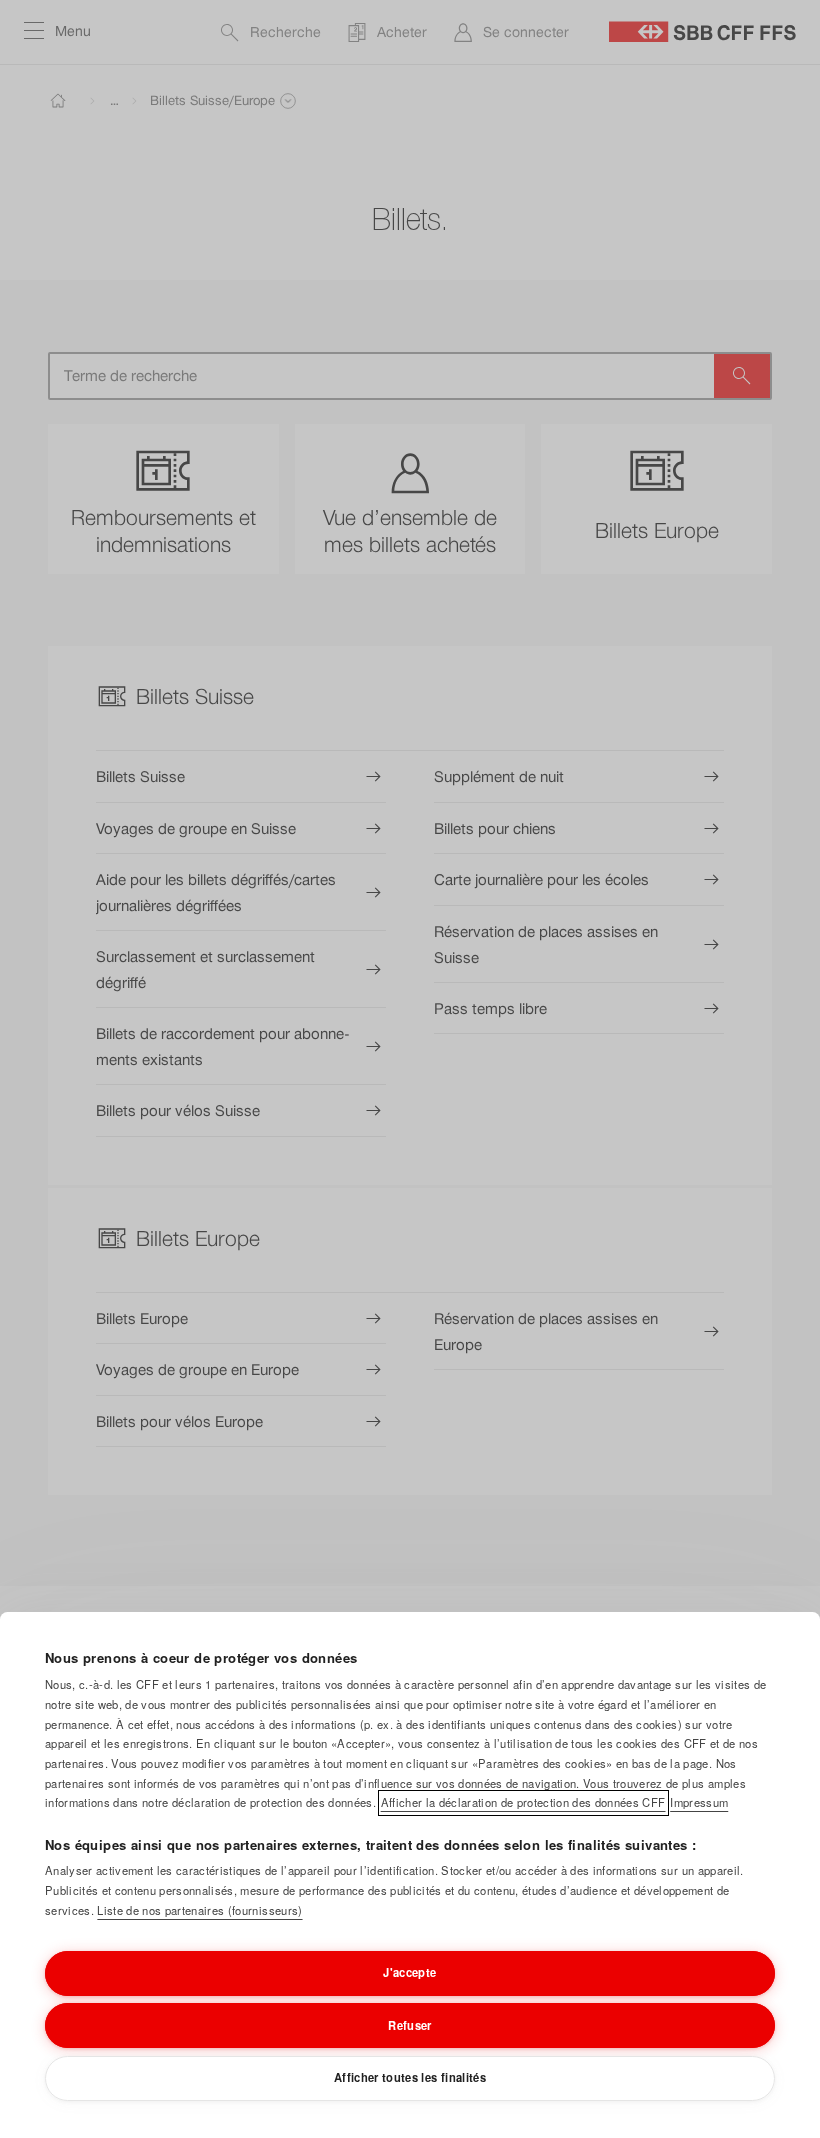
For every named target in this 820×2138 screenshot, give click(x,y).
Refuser (409, 2025)
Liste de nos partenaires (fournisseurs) (199, 1910)
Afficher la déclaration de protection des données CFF (523, 1802)
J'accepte (409, 1972)
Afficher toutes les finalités (410, 2077)
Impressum (699, 1802)
